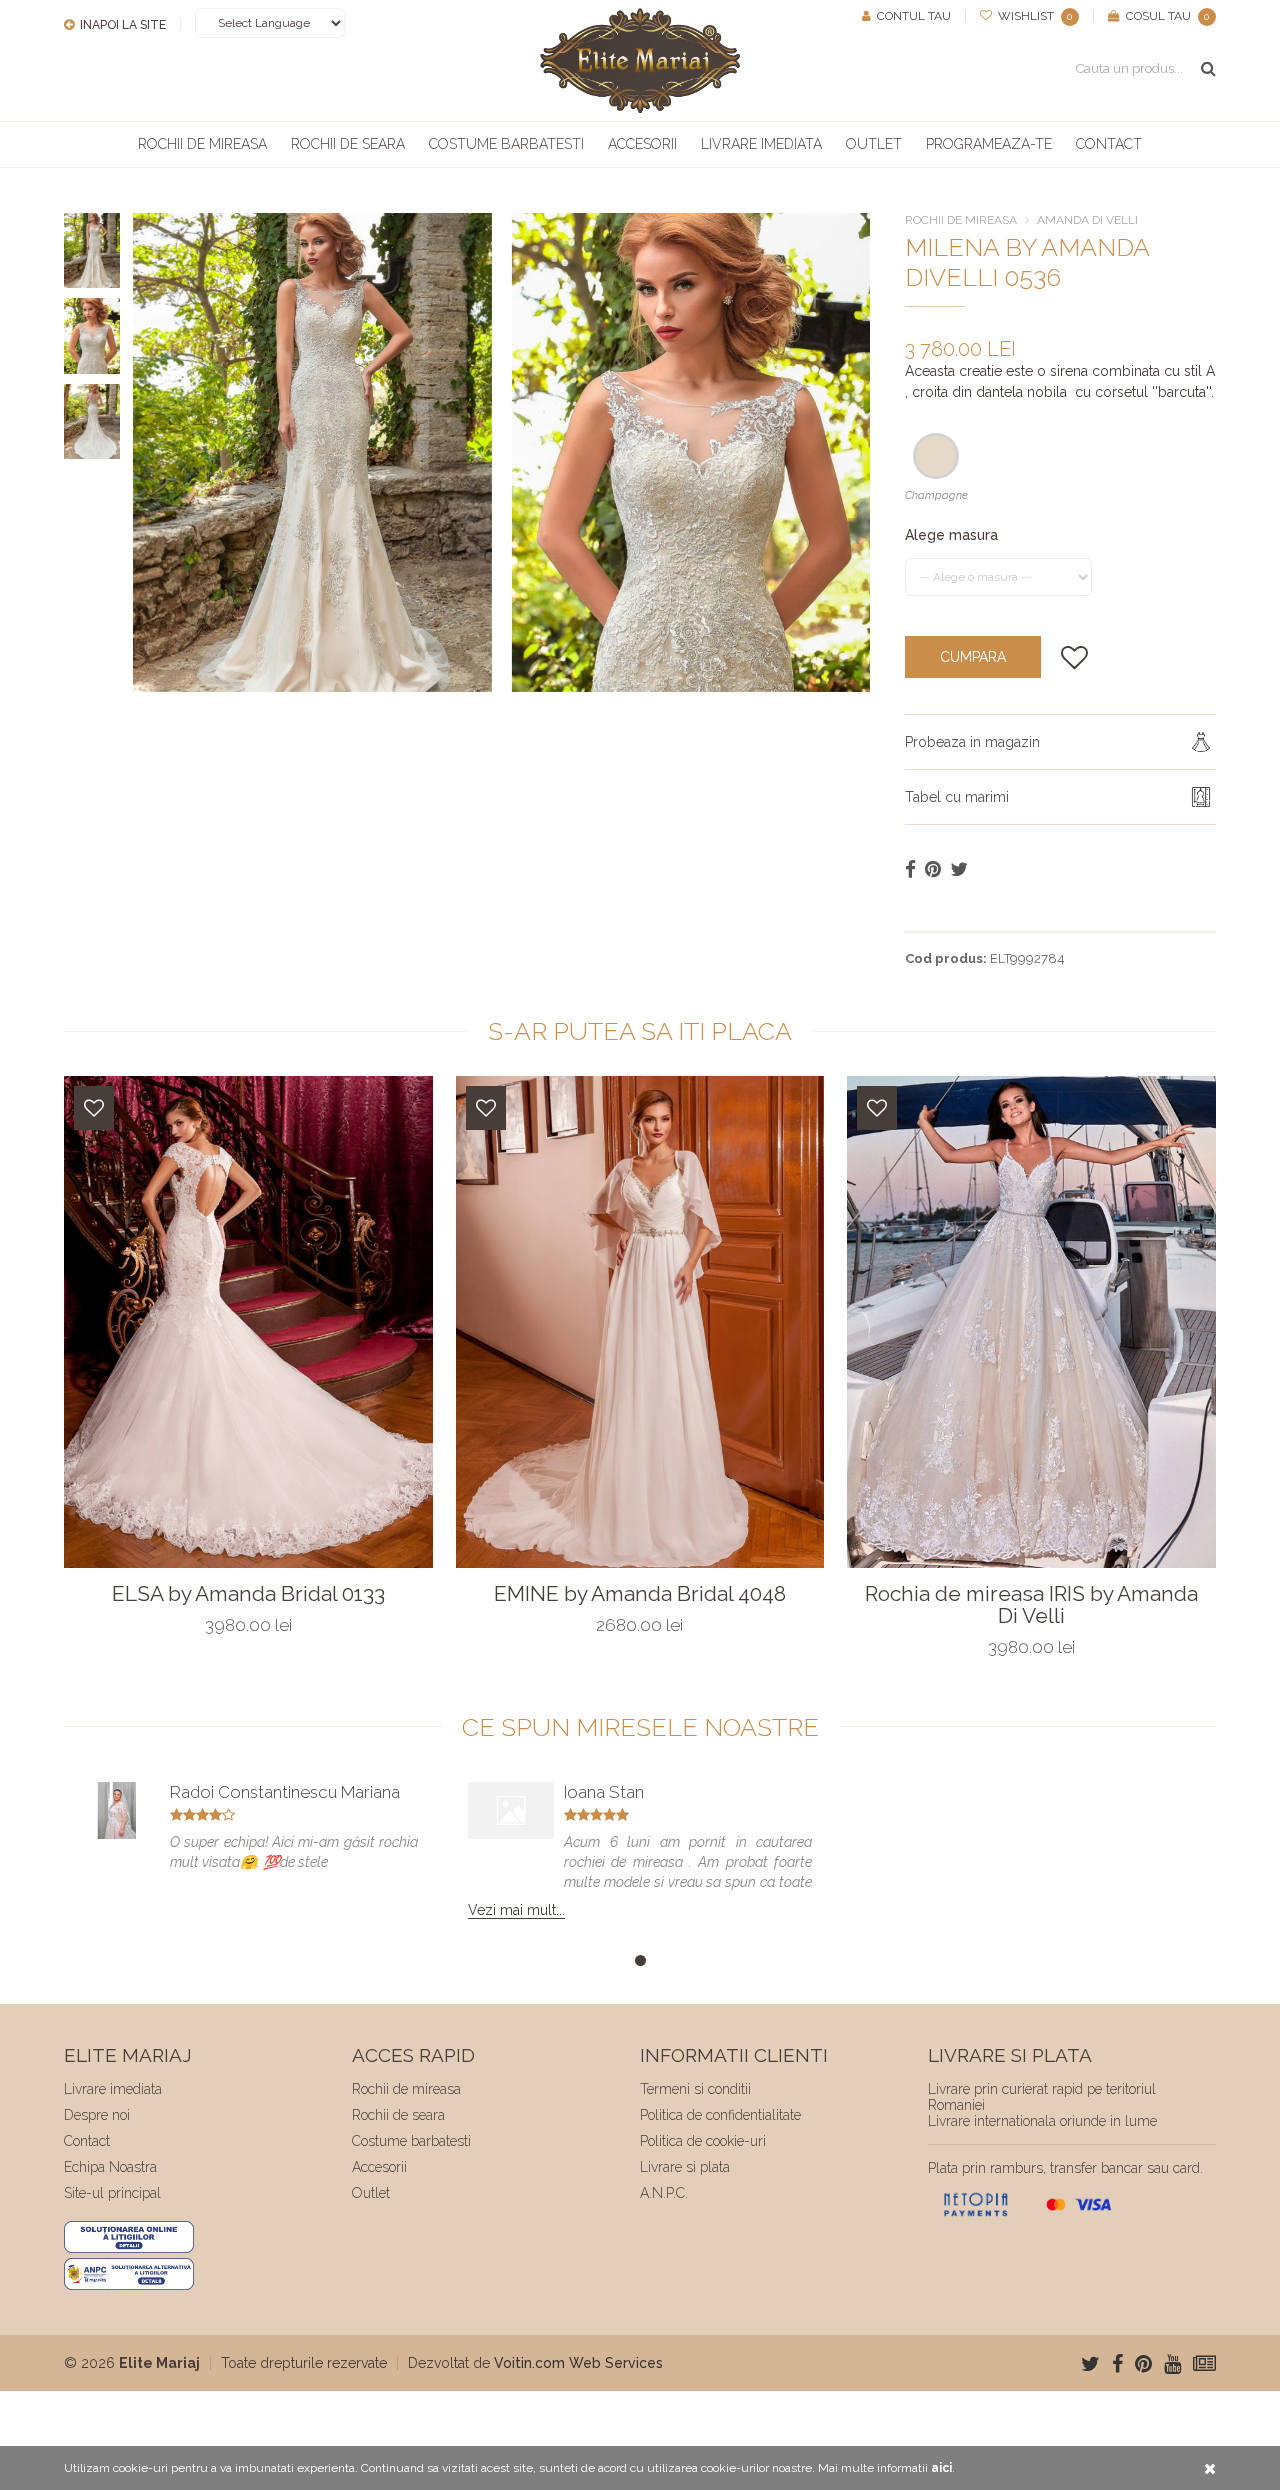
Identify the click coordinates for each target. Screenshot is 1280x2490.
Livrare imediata (761, 144)
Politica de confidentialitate (720, 2115)
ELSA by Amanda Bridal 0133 (248, 1594)
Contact (1109, 144)
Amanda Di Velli (1087, 220)
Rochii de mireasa (202, 144)
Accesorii (642, 144)
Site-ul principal (112, 2193)
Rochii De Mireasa (961, 220)
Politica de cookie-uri (703, 2141)
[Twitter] (1090, 2364)
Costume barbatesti (506, 144)
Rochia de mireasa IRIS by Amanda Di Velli (1031, 1605)
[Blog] (1204, 2364)
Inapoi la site (121, 25)
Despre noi (97, 2115)
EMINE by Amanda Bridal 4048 (640, 1594)
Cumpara (973, 657)
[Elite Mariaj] (640, 60)
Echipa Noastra (110, 2167)
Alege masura (951, 535)
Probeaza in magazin (972, 742)
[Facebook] (1117, 2364)
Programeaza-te (989, 144)
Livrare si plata (685, 2167)
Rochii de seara (348, 144)
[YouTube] (1172, 2364)
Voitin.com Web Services (578, 2363)
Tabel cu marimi (957, 797)
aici (941, 2468)
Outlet (874, 144)
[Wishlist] (94, 1108)
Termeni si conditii (695, 2089)
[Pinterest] (1143, 2364)
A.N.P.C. (664, 2193)
